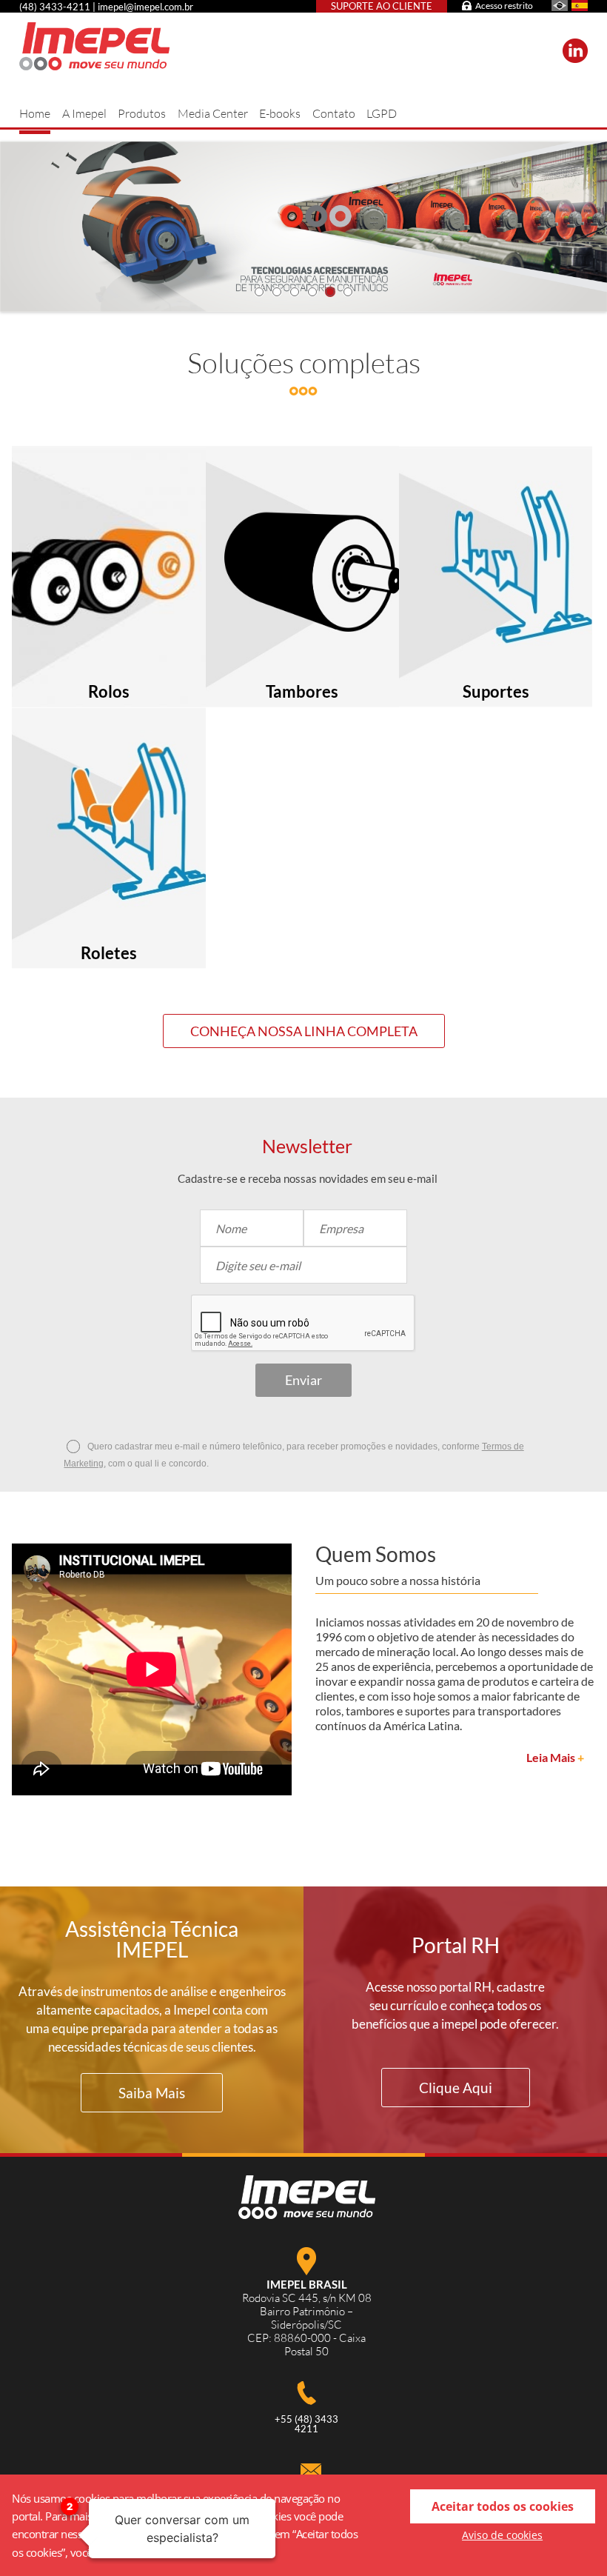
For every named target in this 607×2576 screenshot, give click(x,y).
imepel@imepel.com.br (145, 7)
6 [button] (348, 292)
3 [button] (295, 292)
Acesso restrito (504, 6)
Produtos (142, 113)
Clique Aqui (456, 2088)
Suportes (496, 692)
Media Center (213, 113)
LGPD (382, 113)
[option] (303, 227)
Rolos (109, 692)
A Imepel (84, 113)
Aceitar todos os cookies (503, 2506)
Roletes (109, 953)
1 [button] (259, 292)
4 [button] (312, 292)
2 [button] (277, 292)
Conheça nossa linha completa (304, 1031)
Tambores (302, 692)
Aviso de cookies (502, 2535)
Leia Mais (555, 1758)
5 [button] (330, 292)
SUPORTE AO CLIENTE (382, 6)
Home (35, 113)
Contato (334, 113)
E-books (280, 113)
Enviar (303, 1380)
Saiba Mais (152, 2093)
